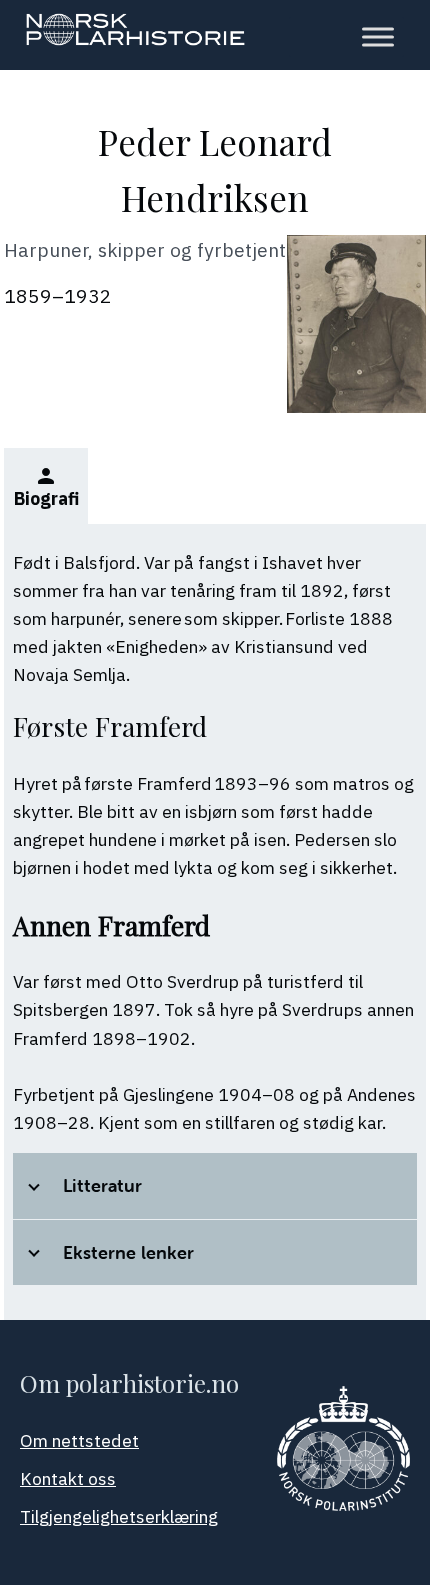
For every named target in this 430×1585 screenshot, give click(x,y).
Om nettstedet (79, 1440)
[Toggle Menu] (378, 37)
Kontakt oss (68, 1478)
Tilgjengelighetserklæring (119, 1516)
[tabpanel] (215, 922)
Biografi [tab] (46, 487)
